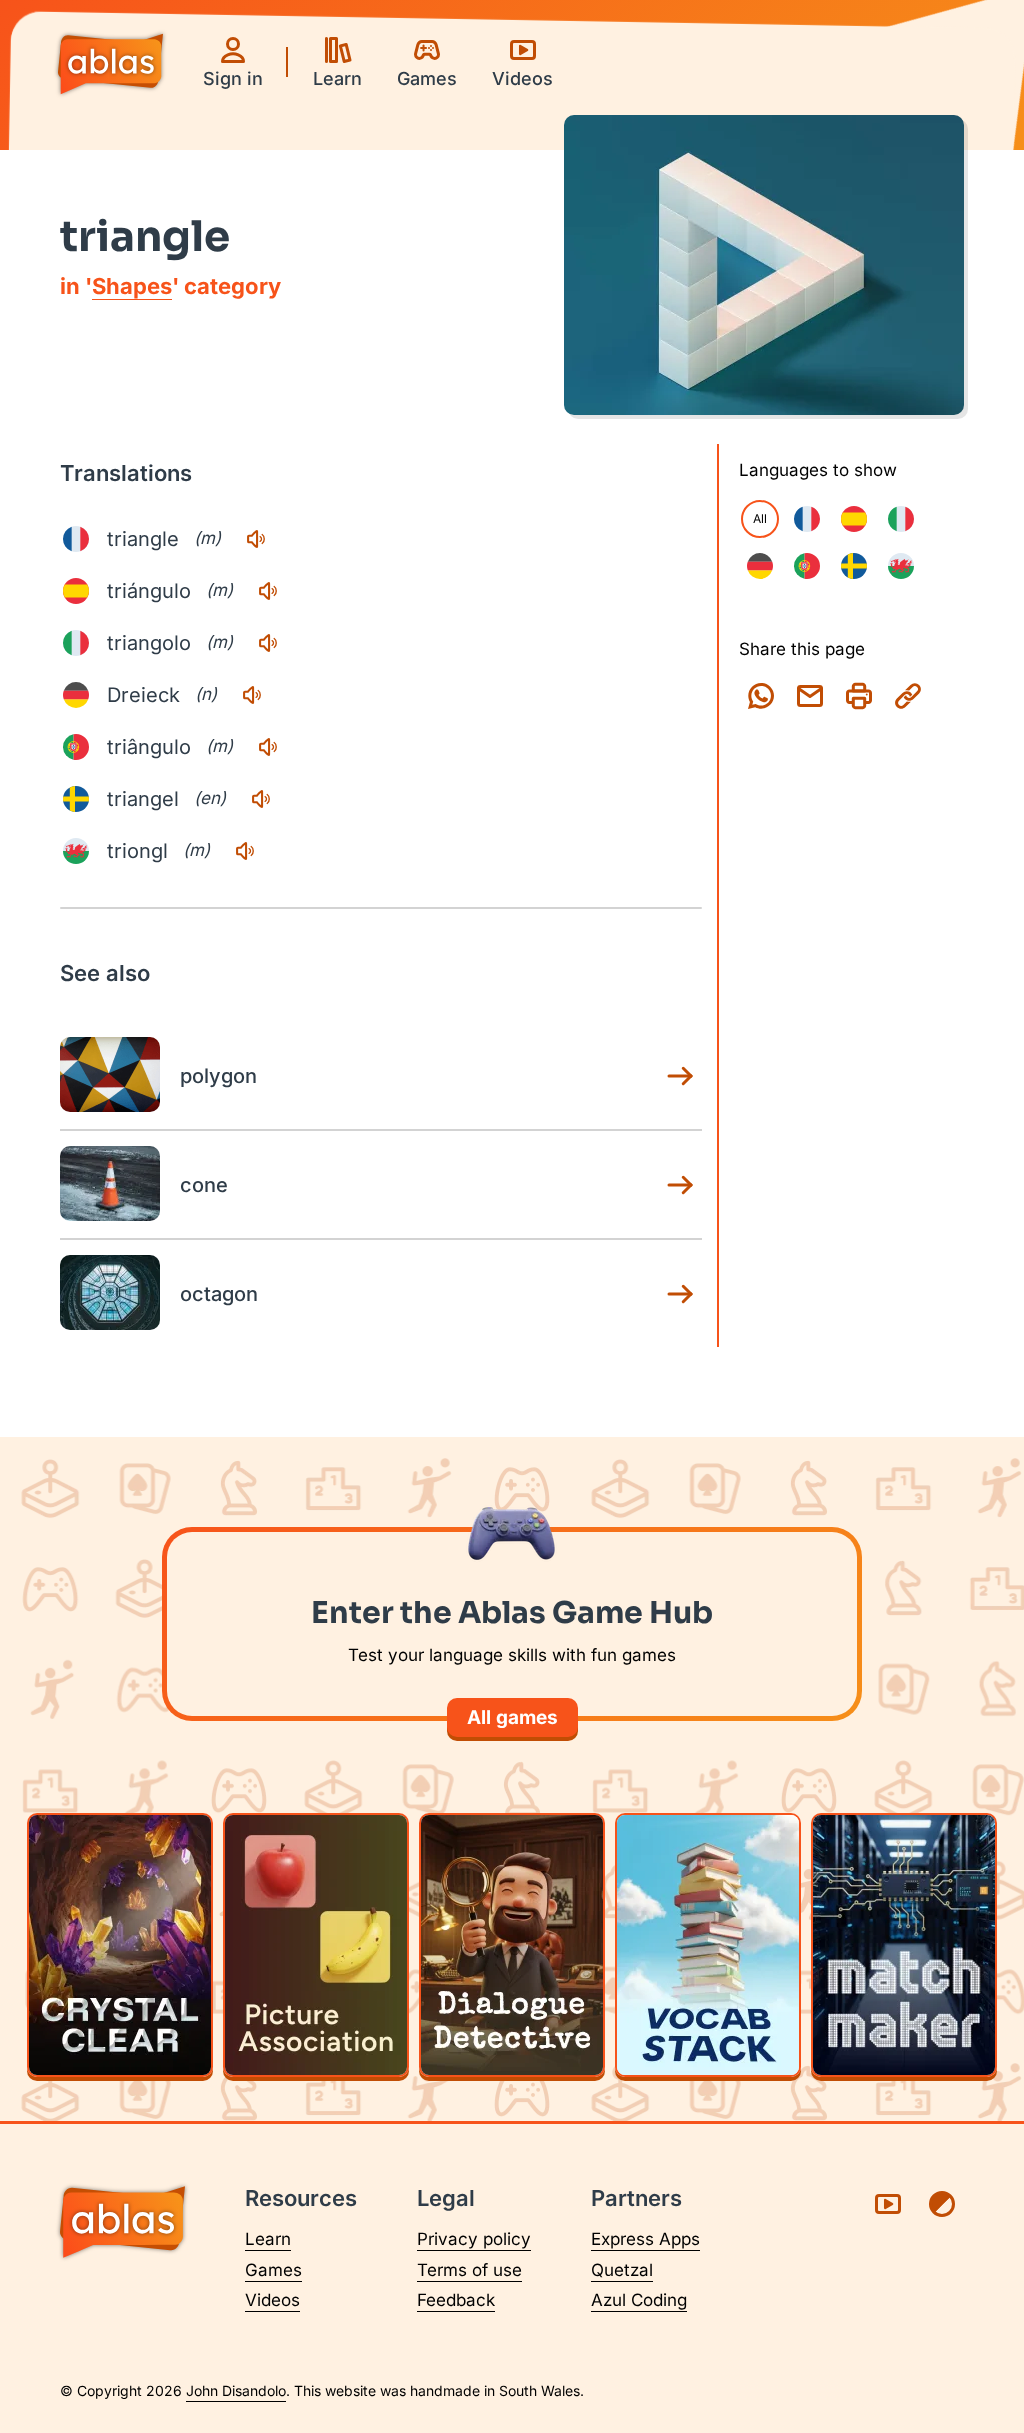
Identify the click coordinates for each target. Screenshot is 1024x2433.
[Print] (859, 696)
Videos (272, 2300)
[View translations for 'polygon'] (680, 1076)
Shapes (132, 286)
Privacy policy (474, 2239)
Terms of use (469, 2270)
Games (273, 2270)
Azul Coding (639, 2300)
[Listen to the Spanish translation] (268, 591)
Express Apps (645, 2239)
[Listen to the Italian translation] (268, 643)
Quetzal (622, 2270)
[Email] (810, 696)
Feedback (456, 2300)
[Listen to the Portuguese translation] (268, 747)
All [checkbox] (760, 518)
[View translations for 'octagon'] (680, 1294)
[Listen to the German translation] (252, 695)
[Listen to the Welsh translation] (245, 851)
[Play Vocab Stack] (708, 1945)
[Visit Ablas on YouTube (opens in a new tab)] (888, 2204)
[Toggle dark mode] (942, 2204)
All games (512, 1717)
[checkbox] (807, 519)
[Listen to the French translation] (256, 539)
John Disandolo (236, 2390)
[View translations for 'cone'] (680, 1185)
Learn (268, 2239)
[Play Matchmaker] (904, 1945)
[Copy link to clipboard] (908, 696)
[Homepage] (110, 66)
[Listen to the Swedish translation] (261, 799)
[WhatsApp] (761, 696)
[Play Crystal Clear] (120, 1945)
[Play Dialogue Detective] (512, 1945)
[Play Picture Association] (316, 1945)
